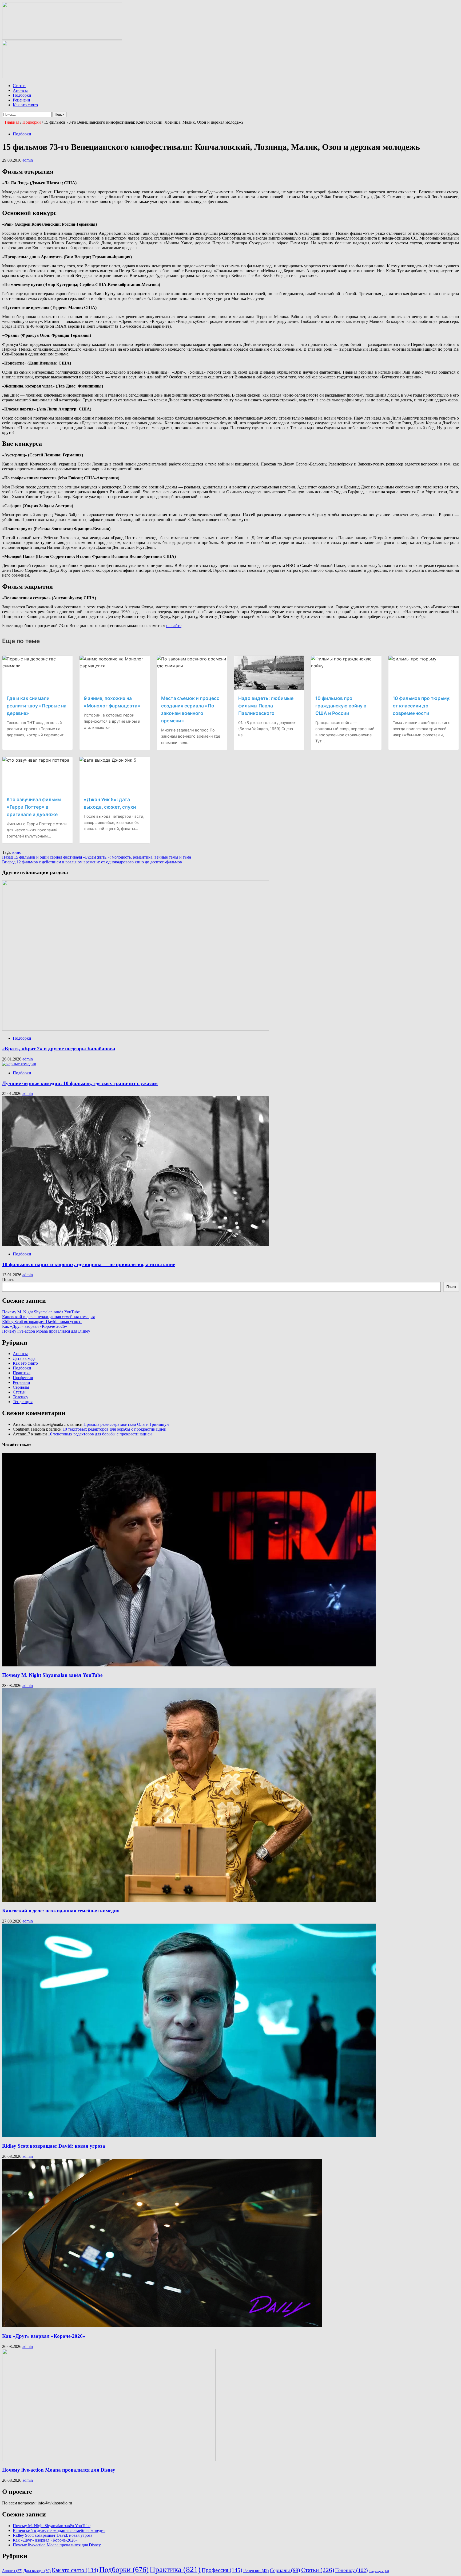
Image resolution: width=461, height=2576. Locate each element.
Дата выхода (24, 1358)
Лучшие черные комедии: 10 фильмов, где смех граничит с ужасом (80, 1083)
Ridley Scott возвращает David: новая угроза (42, 1322)
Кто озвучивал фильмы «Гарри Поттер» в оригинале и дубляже (34, 807)
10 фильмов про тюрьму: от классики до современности (422, 706)
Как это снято (25, 105)
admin (28, 160)
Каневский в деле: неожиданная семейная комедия (48, 1317)
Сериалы (21, 1387)
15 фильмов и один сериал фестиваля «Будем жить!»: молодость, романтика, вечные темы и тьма (97, 857)
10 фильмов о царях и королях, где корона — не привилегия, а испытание (89, 1264)
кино (17, 852)
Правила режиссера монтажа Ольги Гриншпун (126, 1424)
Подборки (22, 95)
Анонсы (20, 90)
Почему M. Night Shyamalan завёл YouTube (41, 1312)
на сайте (174, 626)
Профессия (23, 1378)
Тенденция (23, 1402)
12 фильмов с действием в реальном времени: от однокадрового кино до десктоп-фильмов (92, 862)
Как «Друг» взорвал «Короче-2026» (35, 1326)
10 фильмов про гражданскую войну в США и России (341, 706)
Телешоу (21, 1397)
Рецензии (21, 100)
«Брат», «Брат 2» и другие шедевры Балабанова (59, 1049)
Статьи (19, 86)
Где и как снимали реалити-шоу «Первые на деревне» (37, 706)
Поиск (8, 1280)
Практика (22, 1373)
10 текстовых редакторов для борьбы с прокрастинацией (115, 1429)
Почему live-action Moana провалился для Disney (46, 1331)
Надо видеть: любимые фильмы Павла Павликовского (266, 706)
